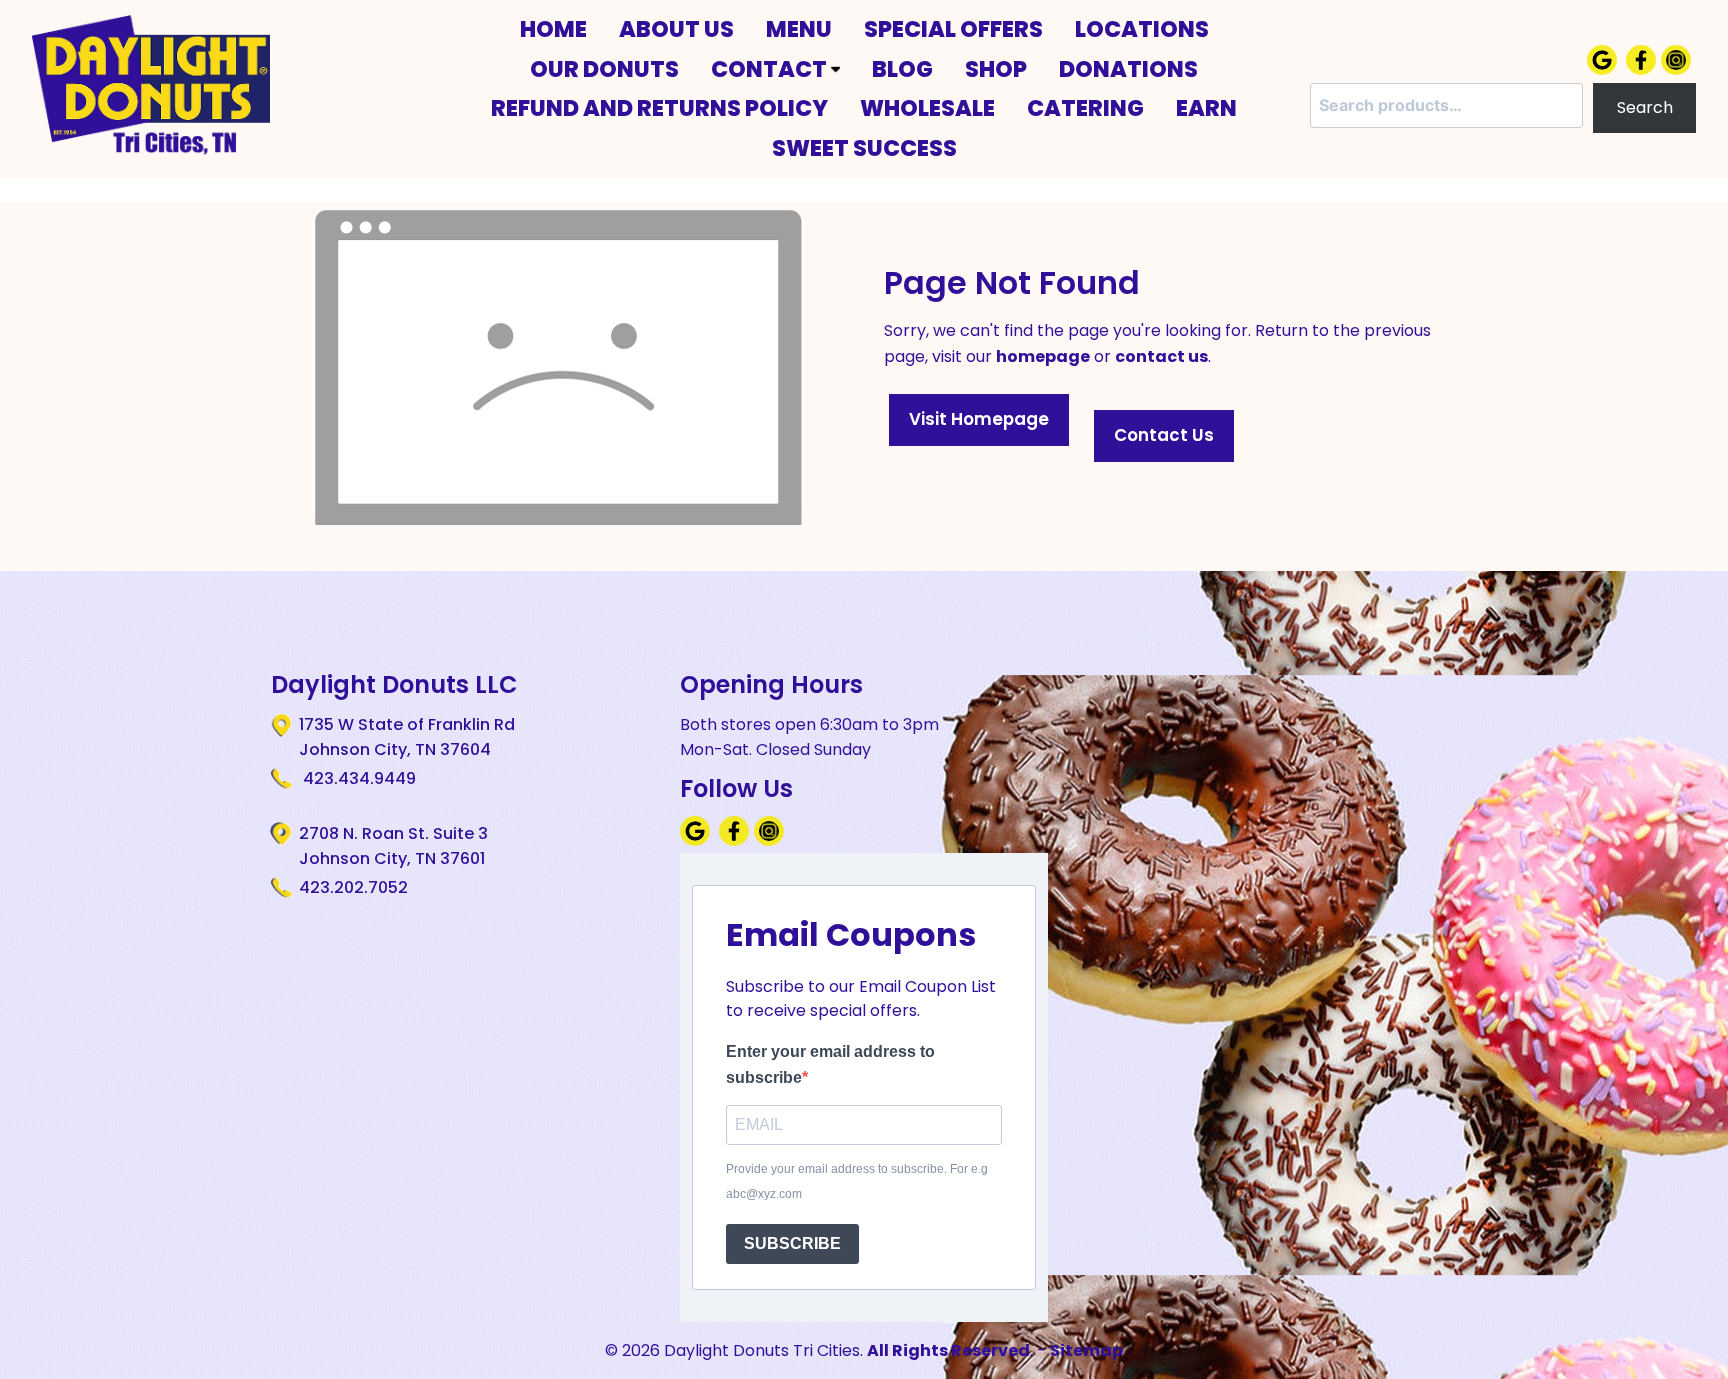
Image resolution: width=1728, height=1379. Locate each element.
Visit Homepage (979, 419)
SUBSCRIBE (792, 1243)
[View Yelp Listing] (1678, 69)
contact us (1161, 356)
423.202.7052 (353, 887)
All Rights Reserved (948, 1350)
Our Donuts (604, 69)
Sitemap (1086, 1350)
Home (553, 29)
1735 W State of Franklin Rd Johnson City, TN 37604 (407, 737)
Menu (799, 29)
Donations (1128, 69)
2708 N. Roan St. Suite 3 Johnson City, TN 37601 (393, 846)
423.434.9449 (357, 778)
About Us (676, 29)
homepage (1043, 356)
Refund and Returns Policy (659, 108)
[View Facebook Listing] (1643, 69)
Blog (902, 69)
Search (1645, 107)
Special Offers (953, 29)
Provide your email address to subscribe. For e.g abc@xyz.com (857, 1182)
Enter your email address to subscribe (830, 1064)
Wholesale (927, 108)
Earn (1206, 108)
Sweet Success (864, 148)
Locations (1142, 29)
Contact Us (1164, 435)
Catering (1085, 108)
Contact (771, 69)
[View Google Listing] (1604, 69)
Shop (996, 69)
